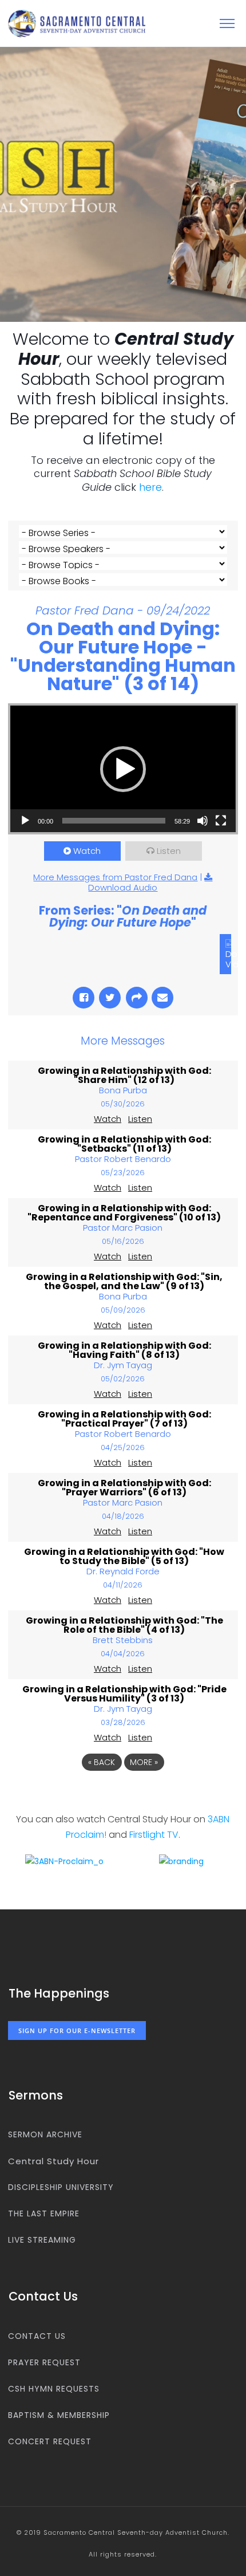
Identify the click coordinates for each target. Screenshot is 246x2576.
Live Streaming (42, 2240)
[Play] (25, 821)
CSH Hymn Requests (54, 2389)
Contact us (37, 2336)
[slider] (114, 821)
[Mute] (203, 821)
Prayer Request (44, 2362)
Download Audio (123, 887)
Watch (87, 851)
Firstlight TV (154, 1835)
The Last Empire (44, 2213)
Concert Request (50, 2441)
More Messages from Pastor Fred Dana (115, 877)
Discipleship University (61, 2187)
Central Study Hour (53, 2161)
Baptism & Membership (59, 2415)
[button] (123, 769)
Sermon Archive (45, 2134)
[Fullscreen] (221, 821)
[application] (123, 769)
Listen (169, 851)
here (150, 487)
